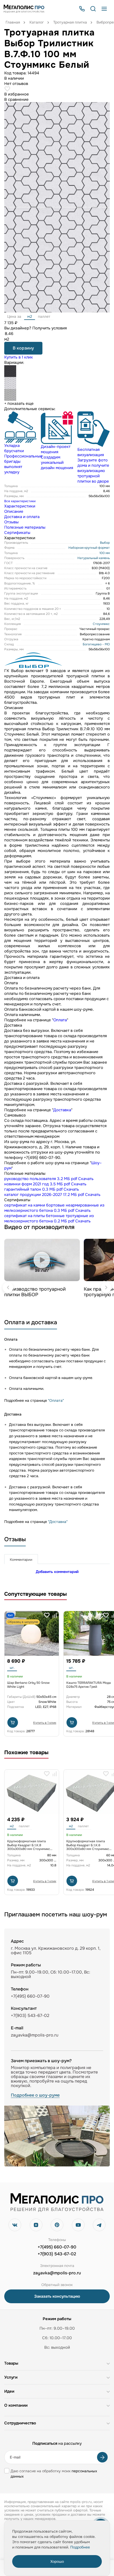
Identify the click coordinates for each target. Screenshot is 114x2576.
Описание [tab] (14, 511)
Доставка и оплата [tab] (22, 517)
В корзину (23, 348)
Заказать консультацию (57, 2296)
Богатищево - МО (96, 644)
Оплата (60, 1020)
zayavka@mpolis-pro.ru (35, 2035)
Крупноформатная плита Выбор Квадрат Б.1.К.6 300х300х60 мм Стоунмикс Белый (88, 1847)
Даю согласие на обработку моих (54, 2474)
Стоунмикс (101, 624)
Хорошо (57, 2561)
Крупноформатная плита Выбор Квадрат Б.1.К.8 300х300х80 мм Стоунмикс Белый (29, 1847)
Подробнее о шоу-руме (35, 2095)
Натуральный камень (94, 558)
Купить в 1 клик (19, 357)
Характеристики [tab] (20, 506)
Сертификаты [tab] (17, 533)
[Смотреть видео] (42, 1260)
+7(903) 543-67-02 (57, 2254)
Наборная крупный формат (89, 548)
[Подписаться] (102, 2457)
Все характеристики (20, 501)
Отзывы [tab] (11, 522)
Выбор (105, 543)
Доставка (62, 1110)
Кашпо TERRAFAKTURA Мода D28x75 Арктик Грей (89, 1685)
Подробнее (80, 2547)
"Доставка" (58, 1522)
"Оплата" (56, 1400)
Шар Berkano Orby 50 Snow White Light (28, 1685)
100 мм (105, 553)
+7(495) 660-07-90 (57, 2247)
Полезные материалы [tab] (25, 527)
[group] (20, 443)
